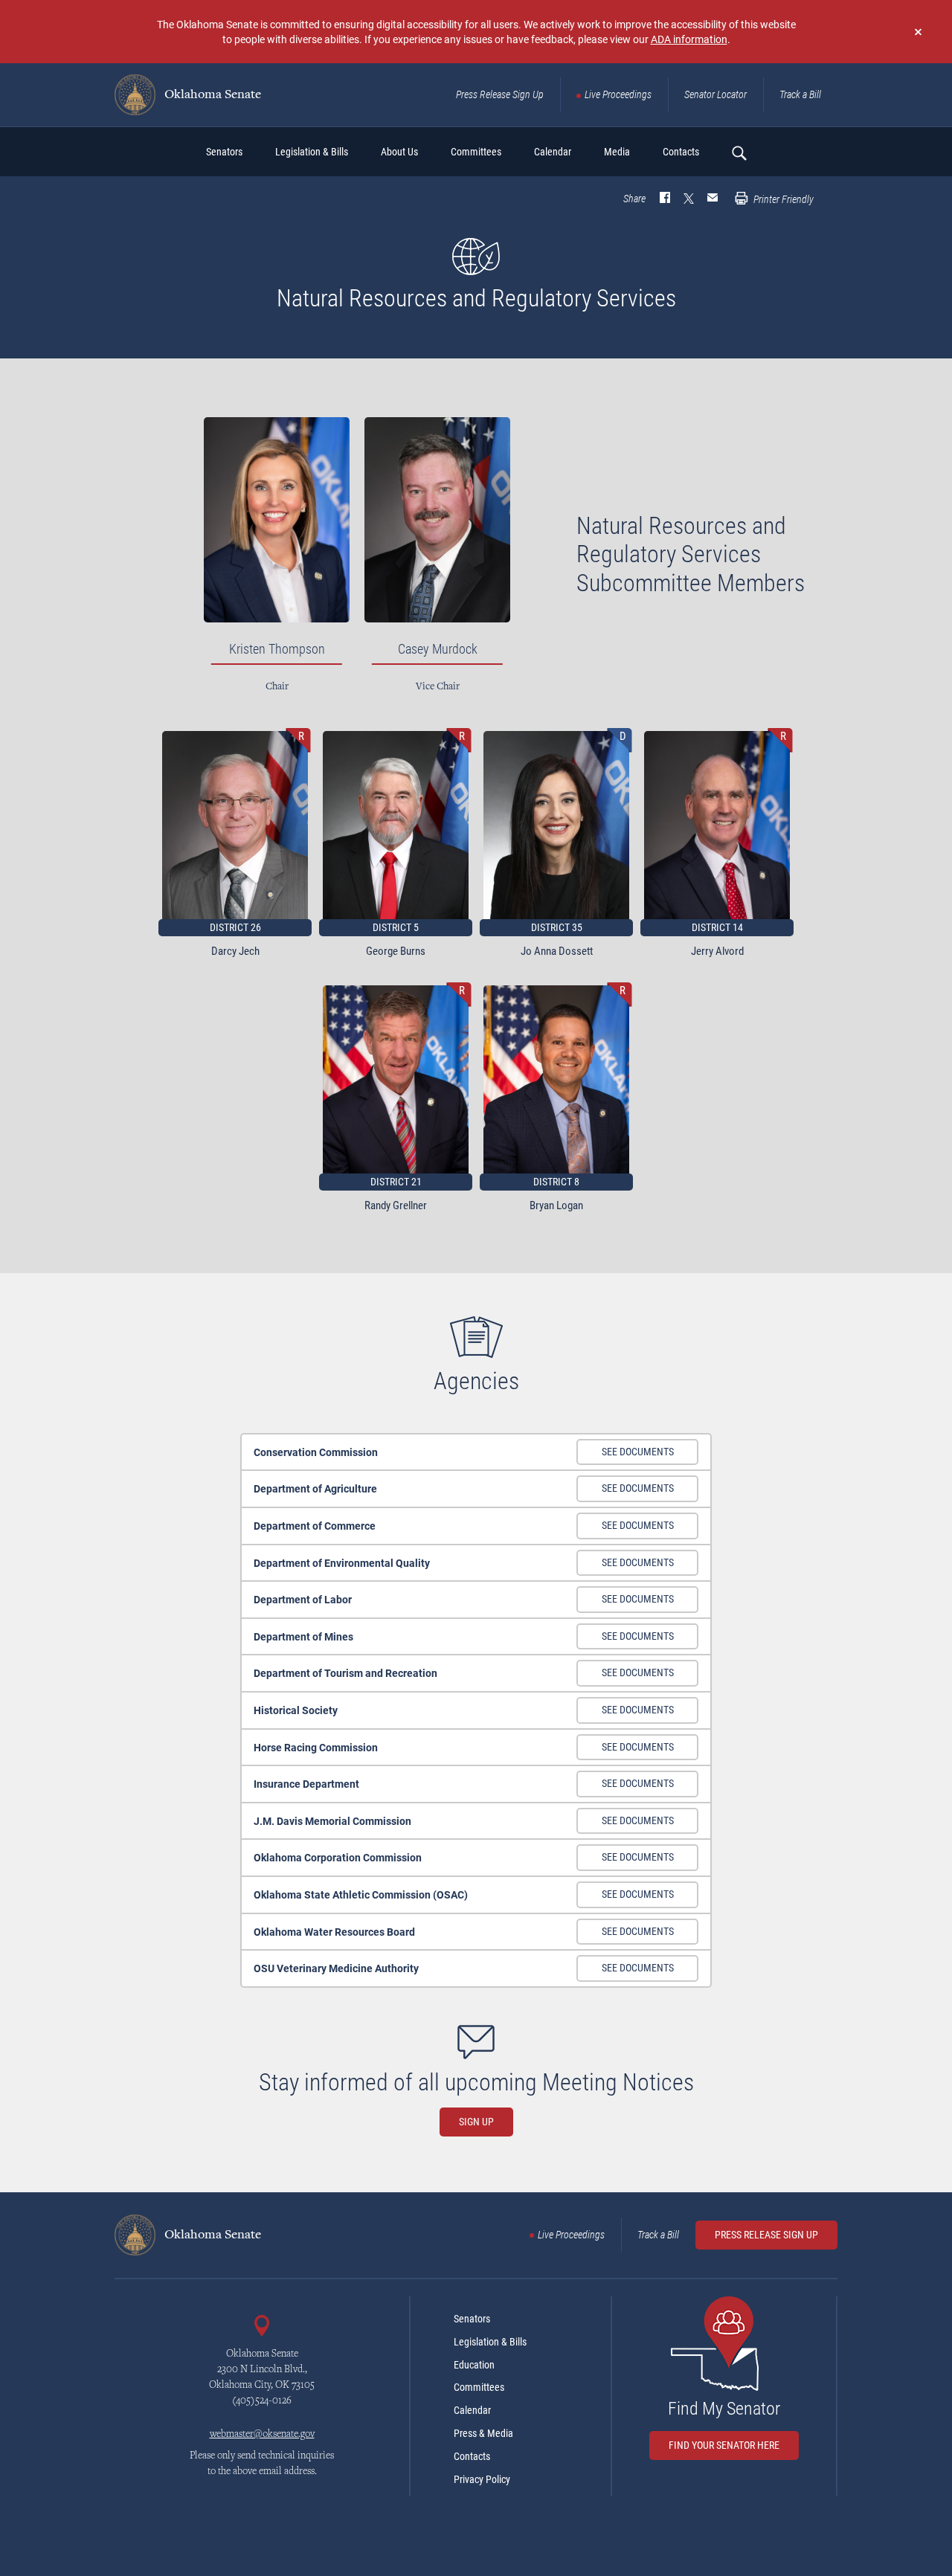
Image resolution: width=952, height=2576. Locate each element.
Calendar (472, 2410)
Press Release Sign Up (500, 94)
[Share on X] (689, 199)
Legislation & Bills (490, 2342)
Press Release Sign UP (766, 2235)
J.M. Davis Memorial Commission (332, 1821)
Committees (479, 2387)
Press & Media (483, 2433)
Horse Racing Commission (316, 1747)
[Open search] (739, 152)
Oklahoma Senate (211, 95)
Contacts (472, 2456)
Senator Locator (715, 94)
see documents (638, 1452)
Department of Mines (303, 1636)
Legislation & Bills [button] (312, 152)
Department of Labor (303, 1599)
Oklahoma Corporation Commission (338, 1857)
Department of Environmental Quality (342, 1563)
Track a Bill (800, 94)
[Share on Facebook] (665, 199)
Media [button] (617, 152)
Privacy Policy (482, 2479)
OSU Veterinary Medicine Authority (336, 1968)
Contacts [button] (681, 152)
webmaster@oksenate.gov (262, 2435)
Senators (472, 2319)
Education (474, 2365)
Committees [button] (476, 152)
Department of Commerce (315, 1526)
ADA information (689, 39)
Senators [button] (224, 152)
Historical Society (296, 1710)
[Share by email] (713, 199)
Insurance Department (306, 1784)
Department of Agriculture (315, 1488)
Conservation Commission (316, 1452)
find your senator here (724, 2445)
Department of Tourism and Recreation (345, 1673)
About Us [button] (399, 152)
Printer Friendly (782, 199)
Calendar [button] (553, 152)
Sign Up (476, 2122)
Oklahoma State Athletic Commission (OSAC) (361, 1894)
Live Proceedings (618, 94)
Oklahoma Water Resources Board (334, 1932)
